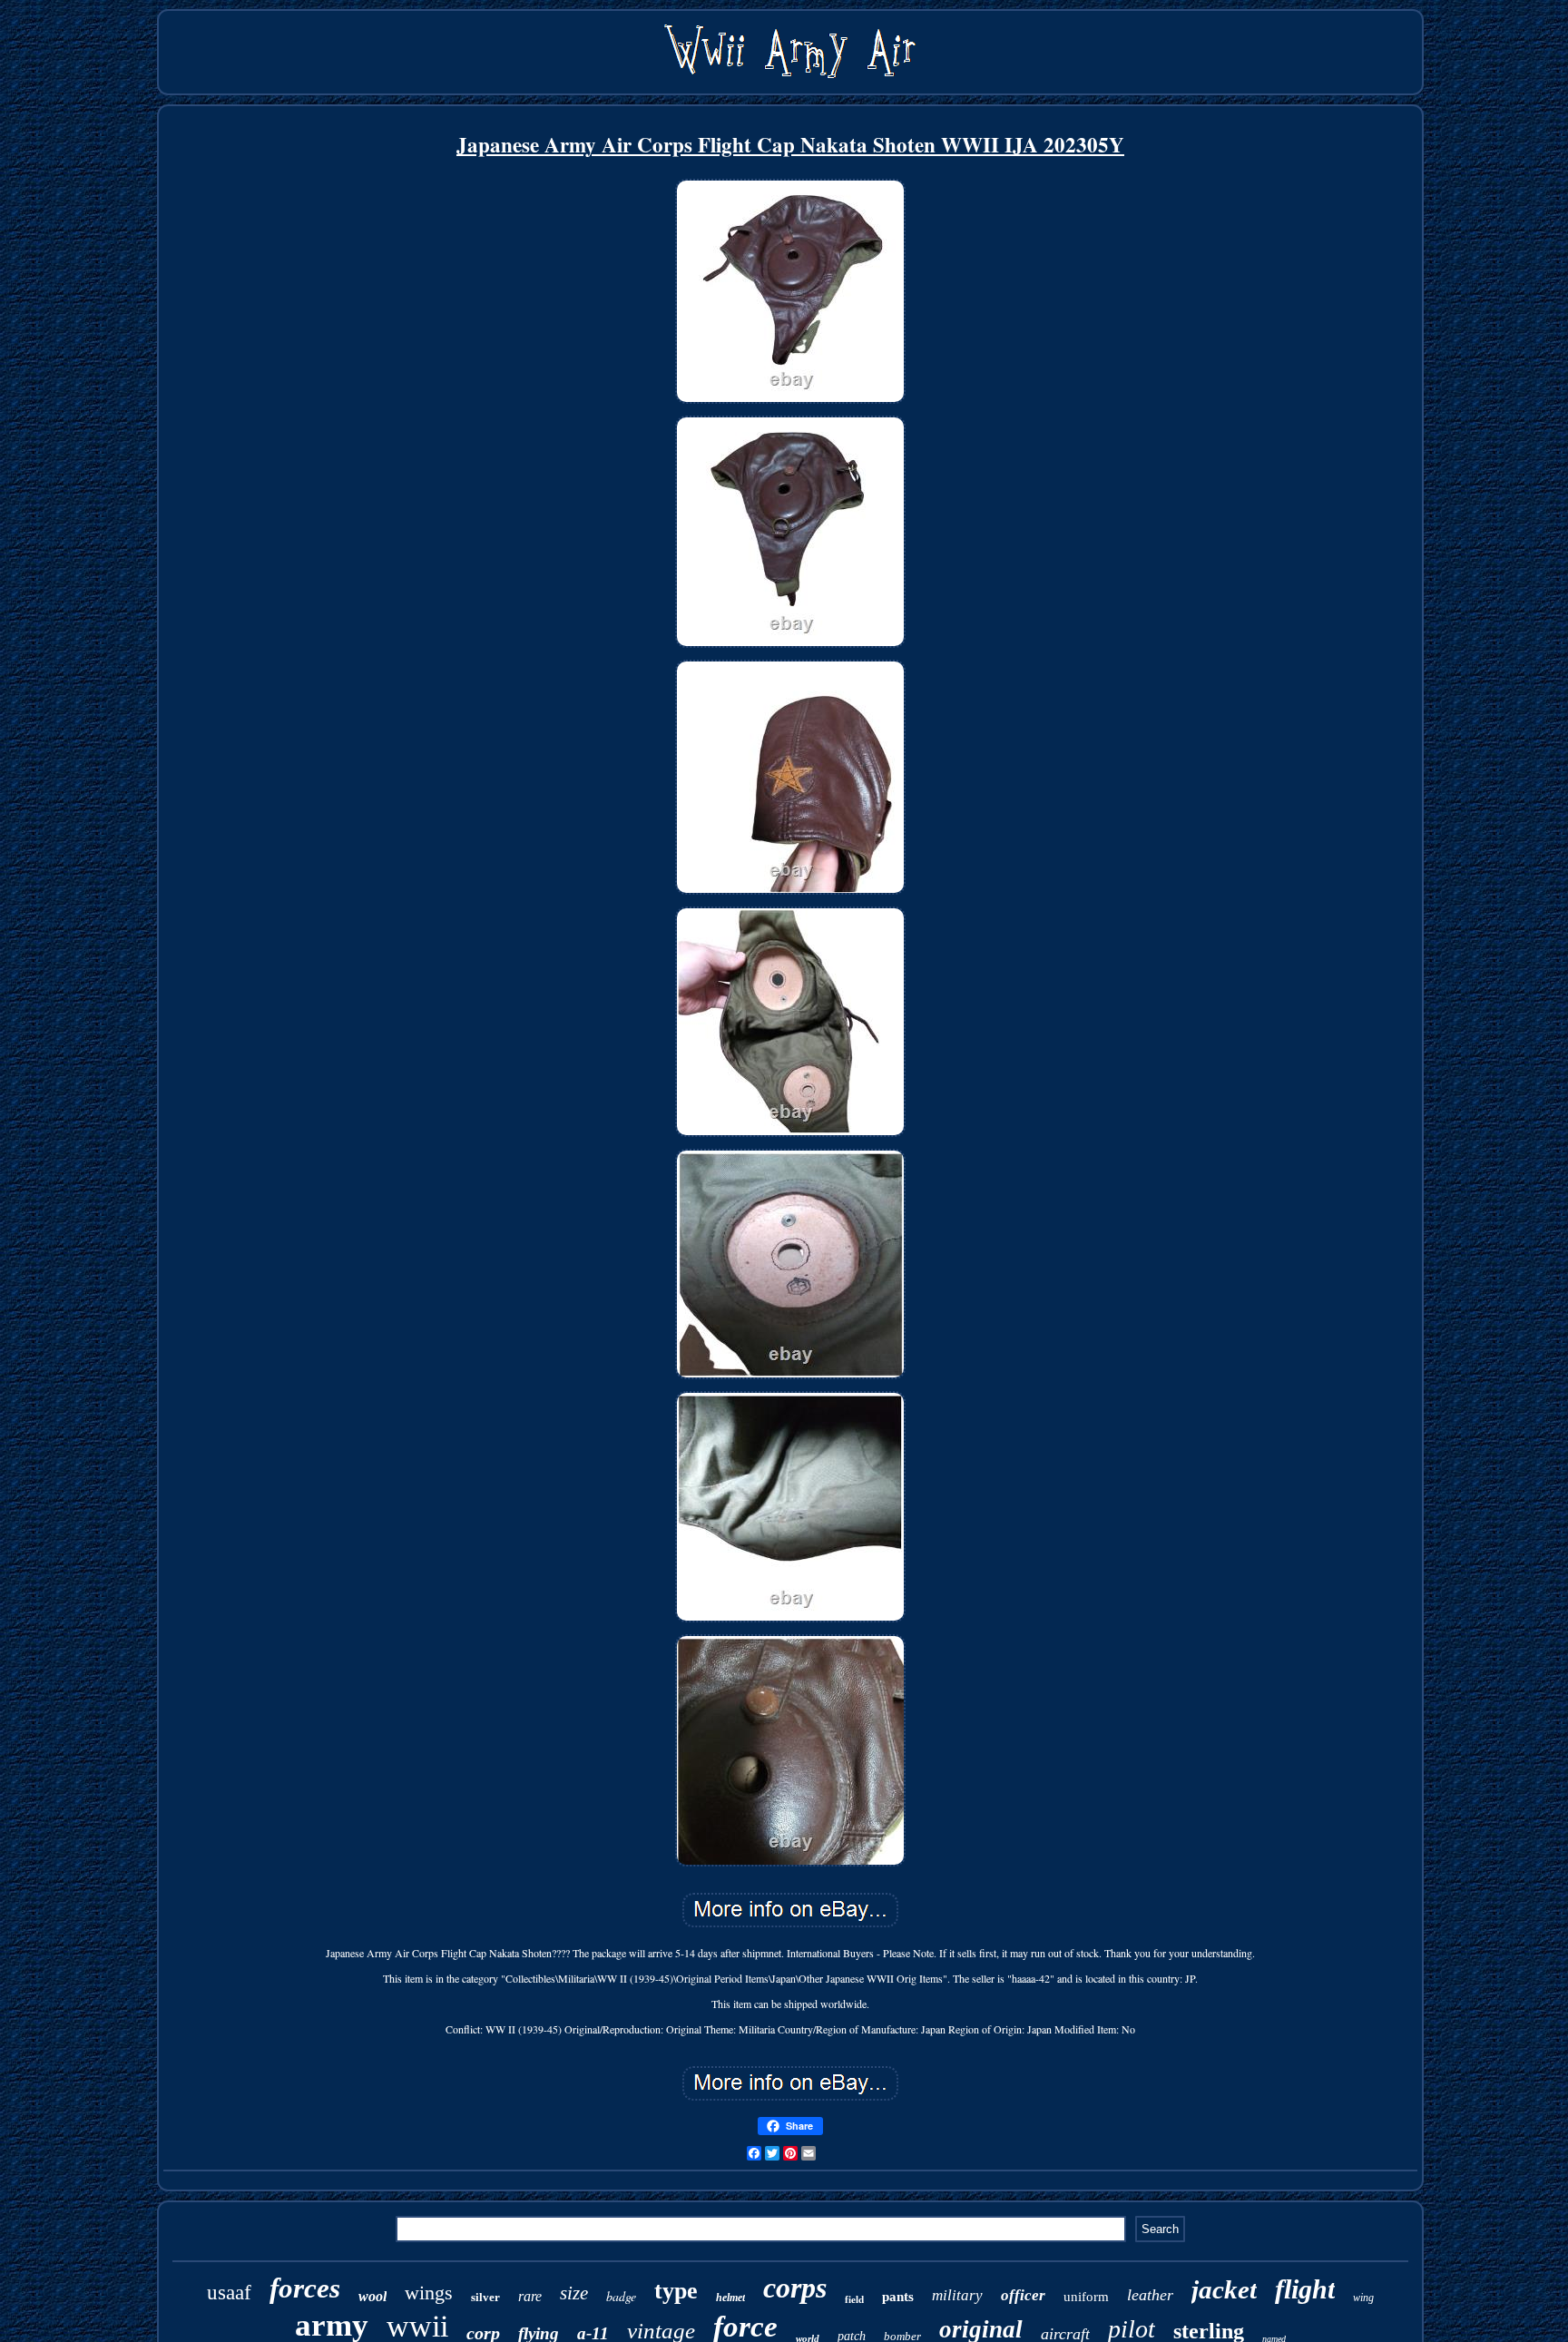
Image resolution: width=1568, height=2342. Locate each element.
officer (1023, 2295)
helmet (730, 2298)
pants (898, 2297)
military (957, 2295)
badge (621, 2296)
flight (1305, 2289)
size (574, 2293)
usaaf (229, 2293)
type (676, 2291)
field (854, 2299)
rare (530, 2296)
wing (1363, 2298)
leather (1150, 2295)
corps (795, 2288)
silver (485, 2297)
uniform (1086, 2297)
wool (372, 2296)
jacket (1224, 2289)
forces (305, 2288)
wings (429, 2293)
